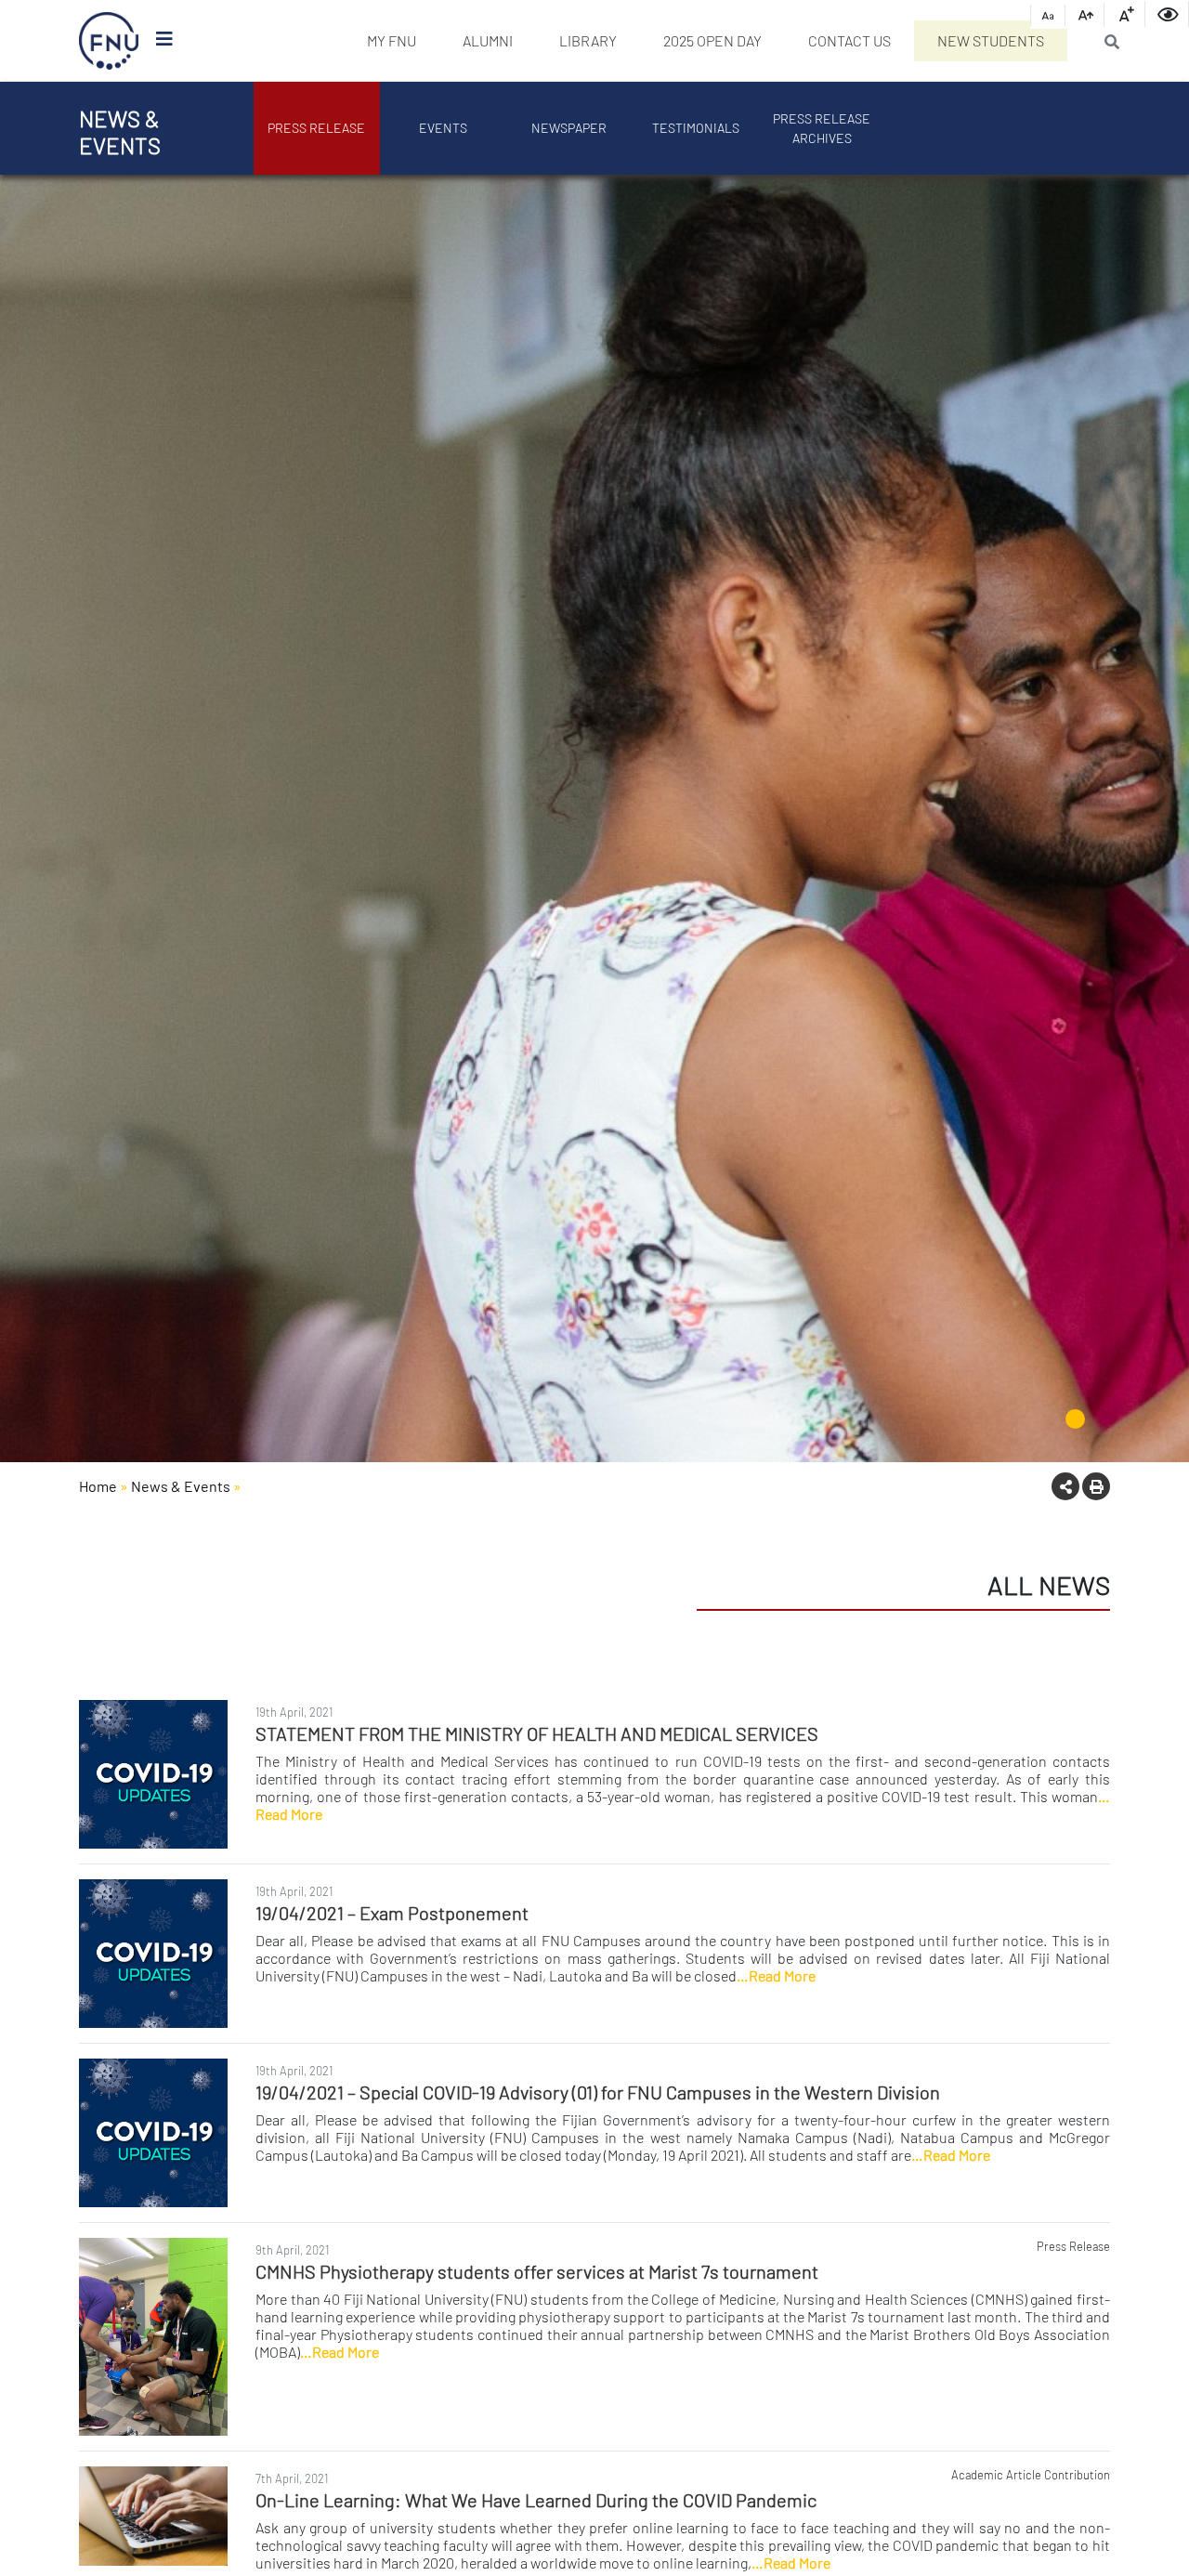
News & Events (181, 1486)
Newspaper (569, 128)
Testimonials (696, 128)
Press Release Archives (822, 128)
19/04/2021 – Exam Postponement (392, 1913)
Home (98, 1486)
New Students (991, 40)
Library (588, 40)
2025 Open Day (712, 40)
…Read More (776, 1975)
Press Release (316, 128)
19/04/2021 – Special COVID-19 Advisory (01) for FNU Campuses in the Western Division (598, 2092)
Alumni (488, 40)
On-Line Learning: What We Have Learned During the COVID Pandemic (536, 2500)
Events (443, 128)
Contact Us (849, 40)
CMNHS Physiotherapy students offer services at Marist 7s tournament (537, 2271)
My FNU (392, 40)
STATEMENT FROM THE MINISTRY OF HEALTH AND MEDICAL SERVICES (537, 1733)
